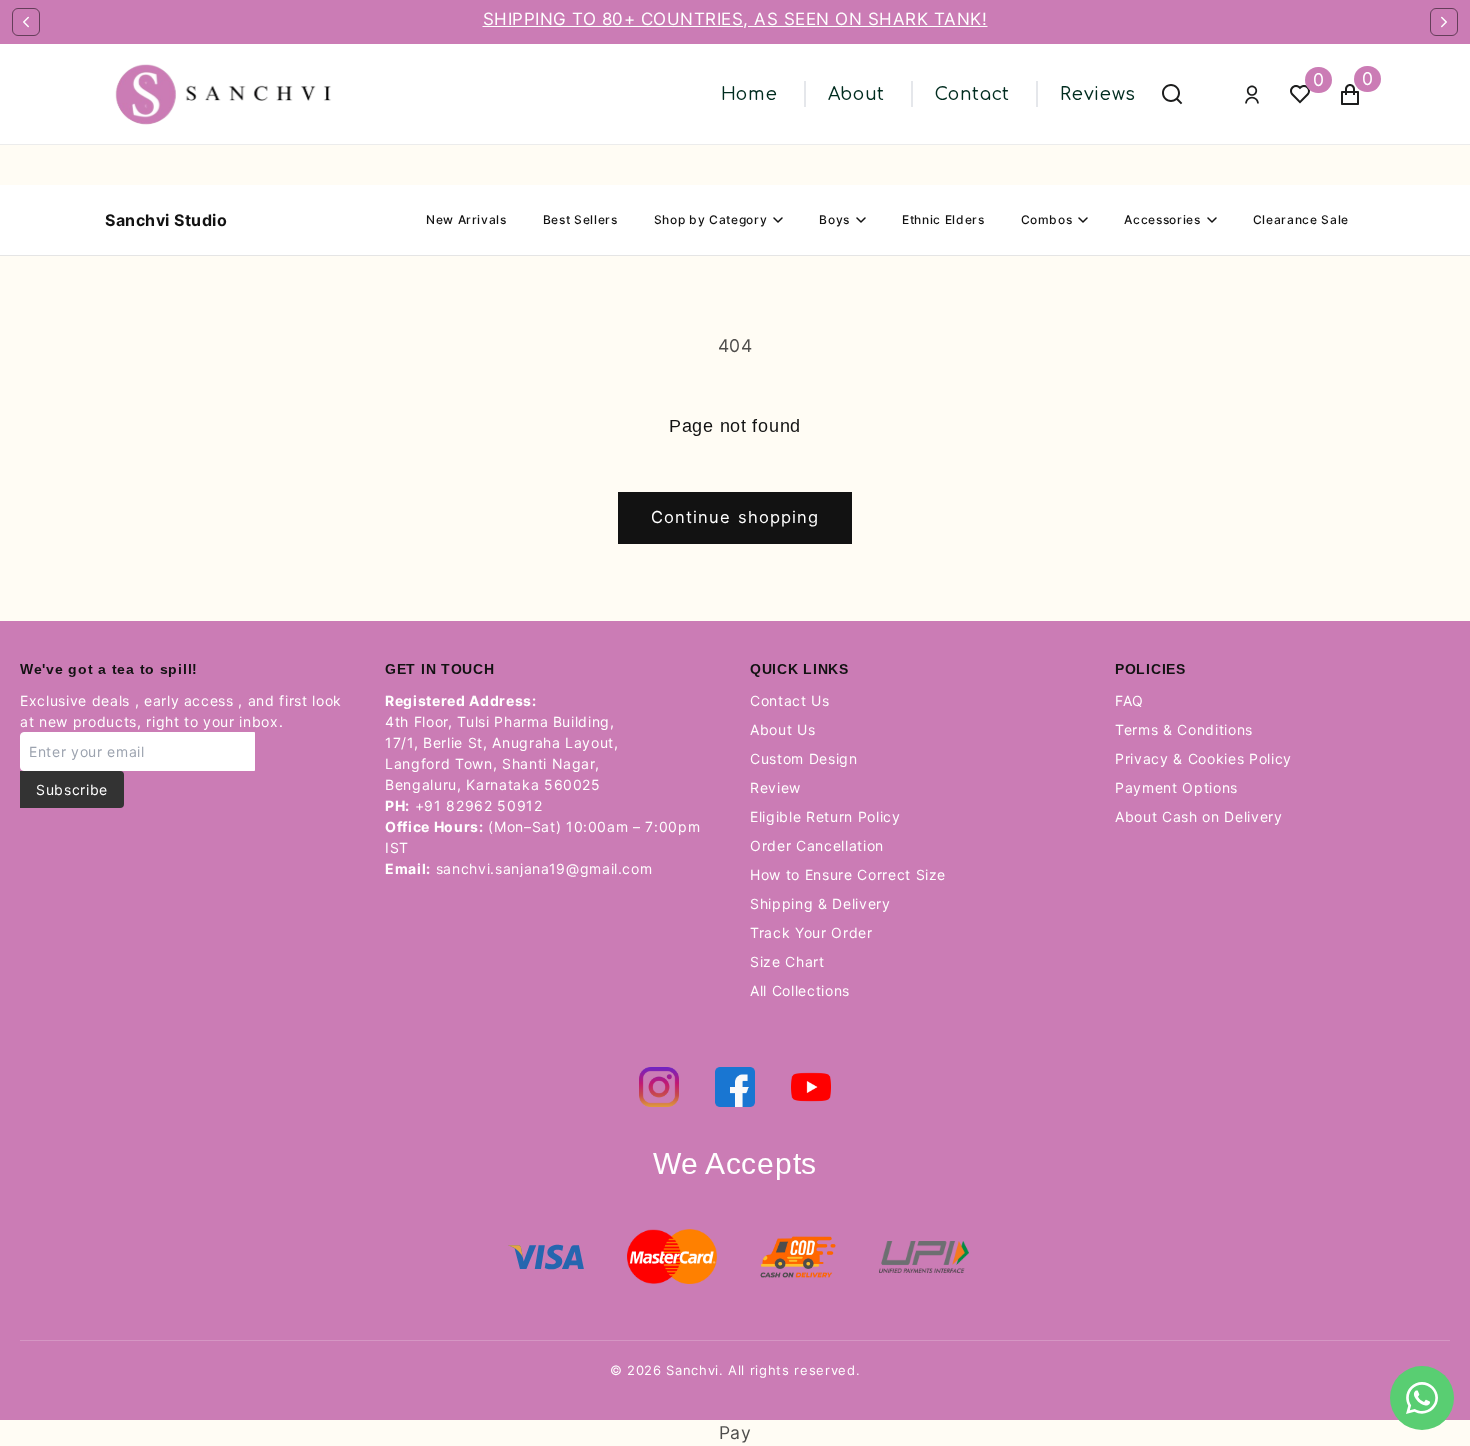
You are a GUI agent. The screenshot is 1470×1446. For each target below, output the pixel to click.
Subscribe (72, 789)
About (856, 94)
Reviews (1098, 94)
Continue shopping (735, 517)
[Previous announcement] (26, 22)
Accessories (1162, 219)
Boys (834, 219)
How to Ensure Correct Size (848, 874)
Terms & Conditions (1184, 729)
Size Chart (787, 961)
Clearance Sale (1301, 219)
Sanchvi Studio (166, 220)
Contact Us (790, 700)
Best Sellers (580, 219)
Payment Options (1176, 787)
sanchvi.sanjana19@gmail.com (544, 868)
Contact (972, 94)
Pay (735, 1432)
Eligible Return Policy (825, 816)
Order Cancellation (817, 845)
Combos (1047, 219)
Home (749, 94)
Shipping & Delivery (820, 903)
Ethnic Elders (943, 219)
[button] (1350, 94)
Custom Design (804, 758)
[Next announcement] (1444, 22)
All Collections (800, 990)
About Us (782, 729)
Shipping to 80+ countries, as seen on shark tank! (735, 19)
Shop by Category (711, 219)
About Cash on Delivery (1199, 816)
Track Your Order (811, 932)
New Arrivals (466, 219)
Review (775, 787)
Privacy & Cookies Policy (1203, 758)
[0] (1300, 94)
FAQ (1129, 700)
